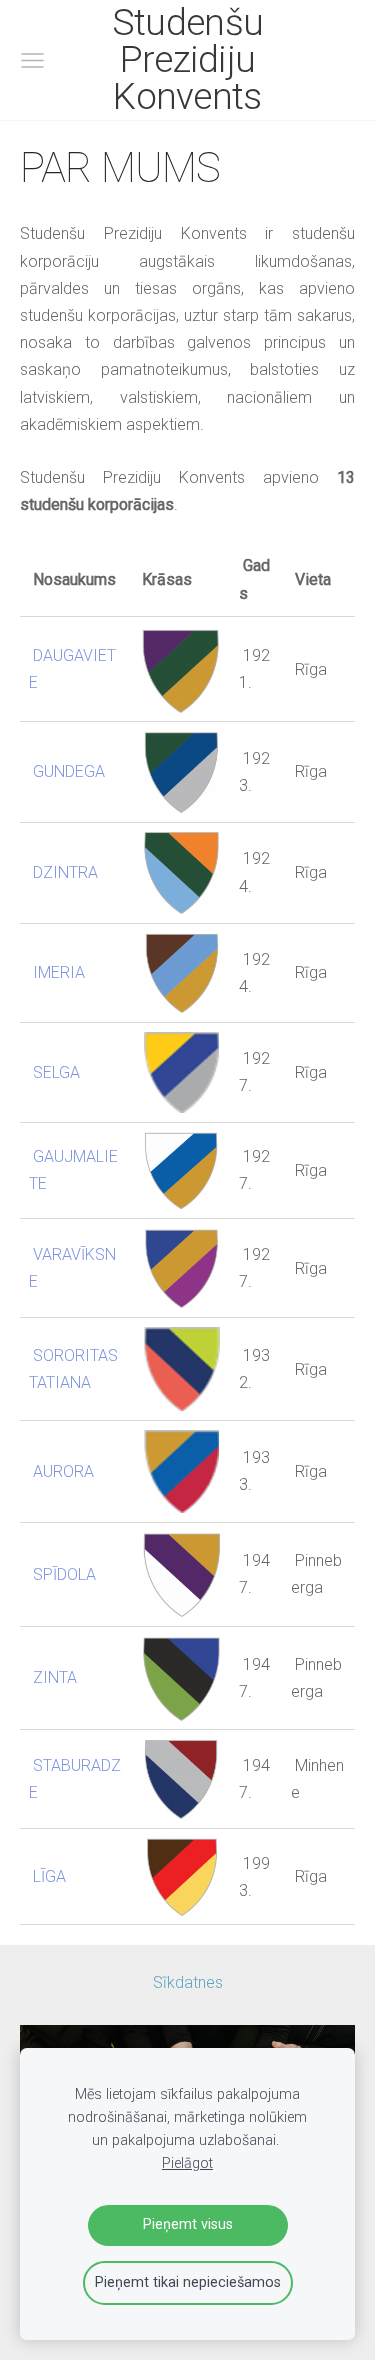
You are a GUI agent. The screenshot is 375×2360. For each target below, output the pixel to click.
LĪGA (49, 1876)
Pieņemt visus (188, 2224)
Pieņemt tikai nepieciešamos (188, 2282)
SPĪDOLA (64, 1574)
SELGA (56, 1072)
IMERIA (59, 972)
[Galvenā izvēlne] (32, 60)
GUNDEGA (69, 771)
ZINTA (55, 1677)
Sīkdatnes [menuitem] (188, 1982)
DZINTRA (65, 872)
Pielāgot (187, 2163)
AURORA (63, 1471)
